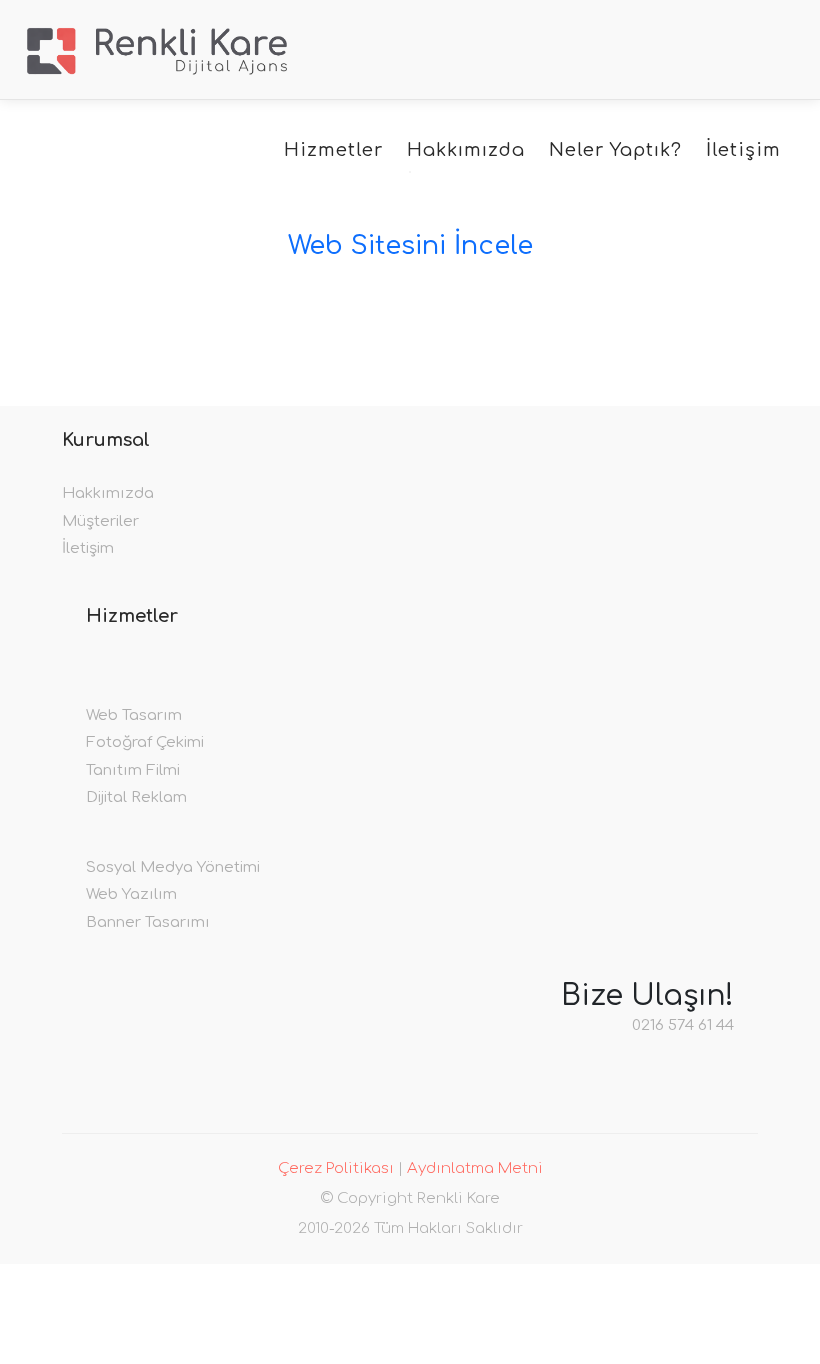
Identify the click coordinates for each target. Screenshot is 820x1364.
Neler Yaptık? (615, 150)
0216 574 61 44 (683, 1025)
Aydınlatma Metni (475, 1168)
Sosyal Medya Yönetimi (173, 867)
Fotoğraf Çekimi (145, 742)
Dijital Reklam (136, 797)
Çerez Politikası (336, 1168)
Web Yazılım (131, 894)
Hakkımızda (466, 150)
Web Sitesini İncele (410, 245)
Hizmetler (333, 150)
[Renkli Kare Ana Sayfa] (157, 50)
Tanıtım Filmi (133, 770)
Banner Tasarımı (148, 922)
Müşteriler (100, 521)
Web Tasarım (134, 715)
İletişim (743, 150)
